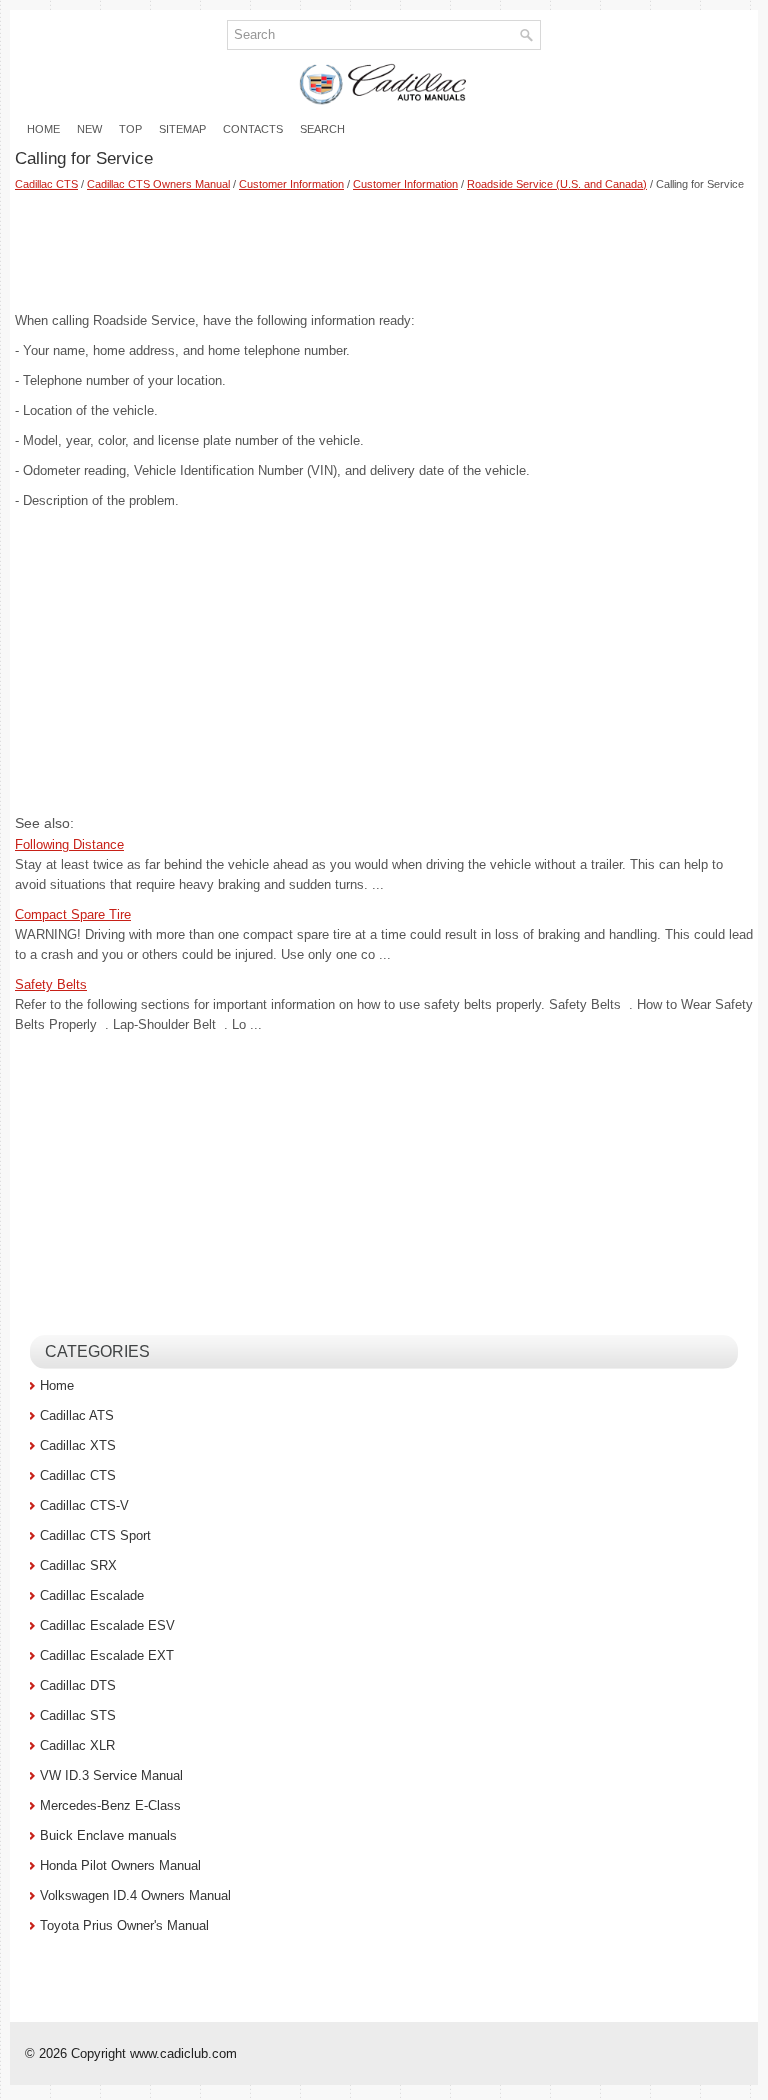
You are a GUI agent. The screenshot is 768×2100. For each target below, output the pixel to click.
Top (130, 129)
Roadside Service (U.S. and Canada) (557, 184)
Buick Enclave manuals (108, 1835)
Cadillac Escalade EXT (107, 1655)
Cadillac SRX (78, 1565)
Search (322, 129)
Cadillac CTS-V (84, 1505)
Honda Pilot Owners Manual (120, 1865)
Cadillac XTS (78, 1445)
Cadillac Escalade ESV (107, 1625)
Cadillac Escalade (92, 1595)
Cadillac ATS (77, 1415)
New (89, 129)
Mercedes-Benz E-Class (110, 1805)
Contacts (253, 129)
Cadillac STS (78, 1715)
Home (43, 129)
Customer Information (291, 184)
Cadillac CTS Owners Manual (158, 184)
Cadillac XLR (77, 1745)
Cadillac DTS (78, 1685)
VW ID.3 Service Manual (111, 1775)
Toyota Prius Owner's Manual (124, 1925)
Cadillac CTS (46, 184)
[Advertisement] (384, 251)
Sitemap (182, 129)
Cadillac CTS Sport (95, 1535)
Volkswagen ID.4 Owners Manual (135, 1895)
